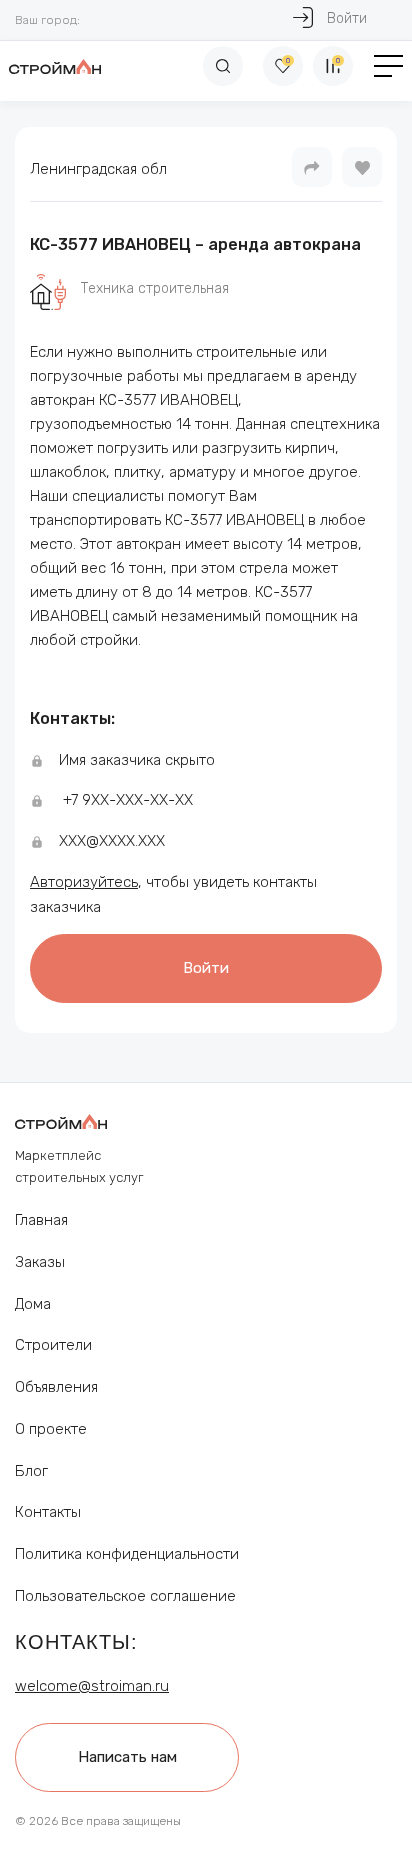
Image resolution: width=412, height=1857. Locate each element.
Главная (41, 1220)
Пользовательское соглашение (125, 1596)
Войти (347, 18)
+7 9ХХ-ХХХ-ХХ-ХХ (128, 800)
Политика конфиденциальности (127, 1554)
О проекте (51, 1429)
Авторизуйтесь (84, 882)
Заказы (40, 1262)
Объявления (56, 1387)
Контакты (48, 1512)
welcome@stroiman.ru (92, 1686)
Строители (53, 1345)
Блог (31, 1471)
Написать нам (127, 1757)
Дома (33, 1304)
